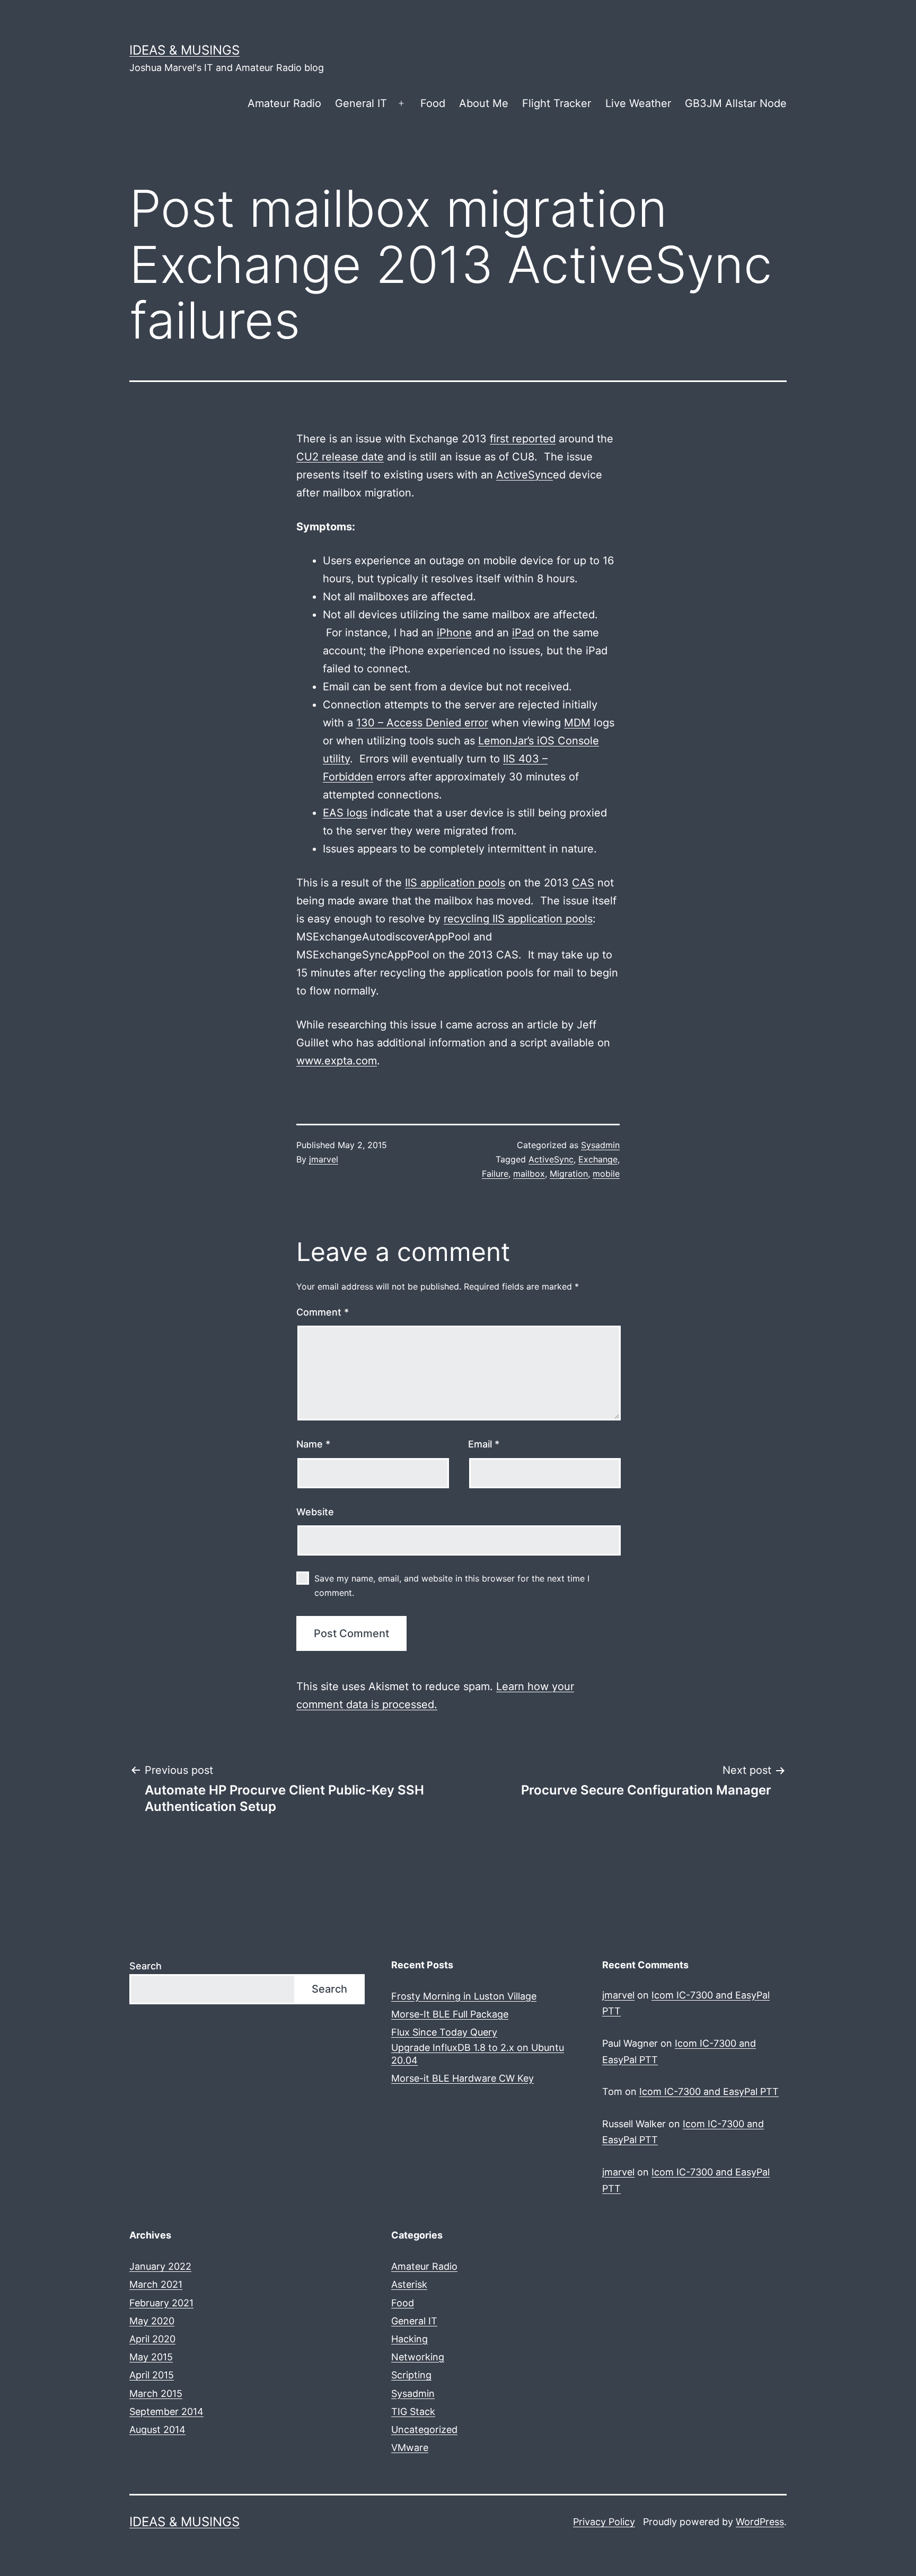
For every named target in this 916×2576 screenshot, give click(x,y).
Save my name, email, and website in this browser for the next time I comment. (452, 1585)
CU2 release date (340, 457)
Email (484, 1444)
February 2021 (161, 2303)
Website (315, 1512)
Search (146, 1966)
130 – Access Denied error (422, 723)
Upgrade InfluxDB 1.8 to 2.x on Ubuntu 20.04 (478, 2054)
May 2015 (151, 2357)
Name (313, 1444)
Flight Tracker (557, 103)
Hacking (409, 2339)
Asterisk (409, 2284)
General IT (361, 103)
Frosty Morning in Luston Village (464, 1996)
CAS (583, 883)
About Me (484, 103)
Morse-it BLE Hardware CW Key (463, 2078)
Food (433, 103)
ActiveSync (525, 475)
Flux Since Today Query (444, 2032)
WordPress (760, 2522)
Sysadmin (600, 1145)
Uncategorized (424, 2430)
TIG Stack (413, 2411)
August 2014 (157, 2430)
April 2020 (152, 2339)
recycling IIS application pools (518, 919)
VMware (410, 2448)
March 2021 (156, 2284)
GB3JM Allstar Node (736, 103)
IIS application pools (455, 883)
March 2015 (156, 2393)
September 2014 (166, 2411)
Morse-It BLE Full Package (450, 2014)
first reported (523, 439)
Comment (323, 1312)
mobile (606, 1174)
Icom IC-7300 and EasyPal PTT (709, 2091)
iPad (523, 633)
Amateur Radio (284, 103)
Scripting (411, 2375)
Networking (418, 2357)
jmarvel (324, 1159)
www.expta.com (337, 1061)
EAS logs (345, 813)
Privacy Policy (604, 2522)
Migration (569, 1174)
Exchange (598, 1159)
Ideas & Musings (184, 50)
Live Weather (638, 103)
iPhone (454, 633)
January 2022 (160, 2266)
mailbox (529, 1174)
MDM (577, 723)
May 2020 (152, 2321)
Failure (495, 1174)
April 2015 (152, 2375)
